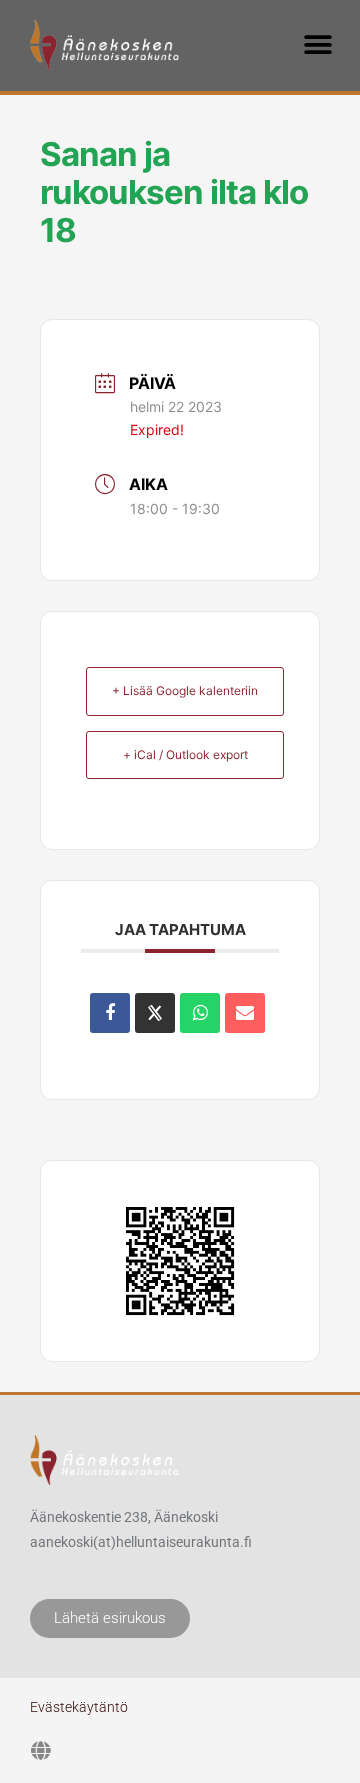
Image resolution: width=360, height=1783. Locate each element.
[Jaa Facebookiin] (110, 1013)
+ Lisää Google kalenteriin (185, 690)
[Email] (245, 1013)
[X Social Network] (155, 1013)
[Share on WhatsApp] (200, 1013)
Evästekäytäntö (79, 1707)
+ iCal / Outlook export (185, 754)
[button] (317, 44)
